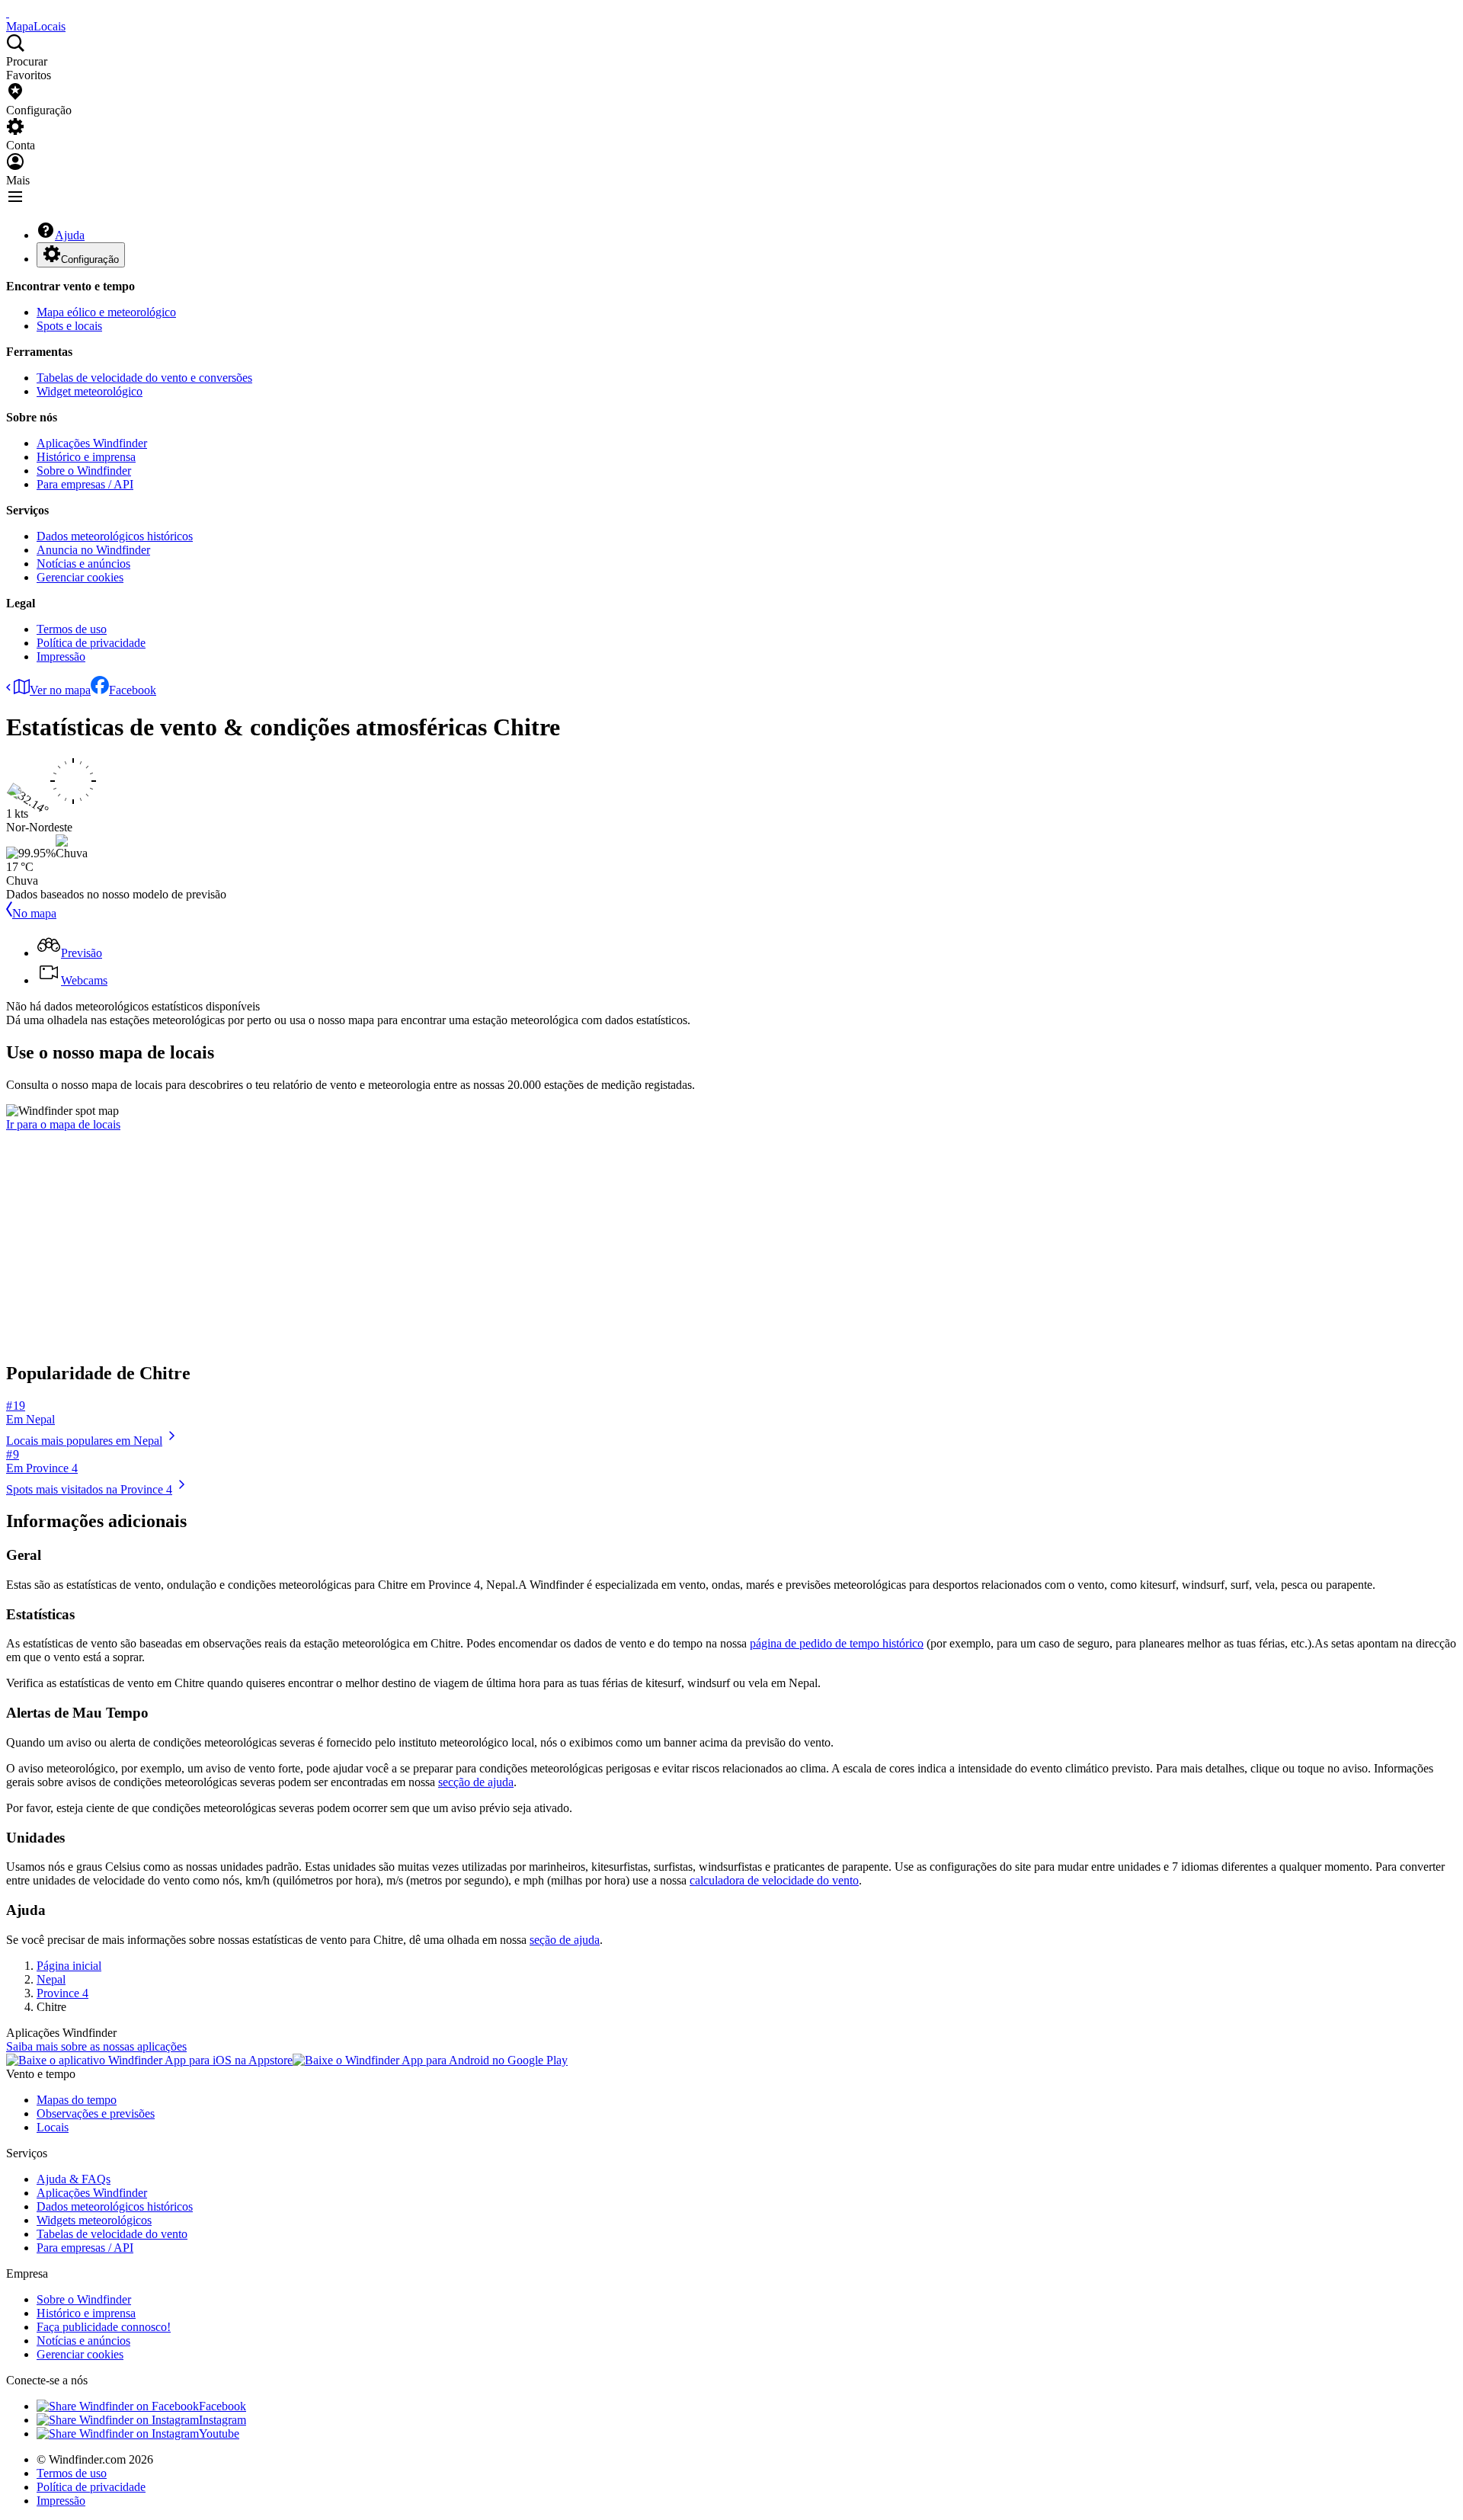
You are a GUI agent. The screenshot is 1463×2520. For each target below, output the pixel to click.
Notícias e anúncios (83, 564)
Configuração (90, 259)
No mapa (34, 913)
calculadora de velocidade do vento (774, 1880)
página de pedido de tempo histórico (837, 1643)
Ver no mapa (60, 690)
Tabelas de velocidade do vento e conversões (144, 378)
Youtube (219, 2434)
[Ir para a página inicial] (8, 13)
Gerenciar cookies (80, 577)
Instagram (222, 2420)
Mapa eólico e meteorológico (106, 312)
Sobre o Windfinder (84, 471)
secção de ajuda (476, 1782)
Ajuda (70, 235)
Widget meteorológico (90, 391)
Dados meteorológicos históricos (115, 536)
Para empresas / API (85, 484)
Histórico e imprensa (86, 457)
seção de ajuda (565, 1940)
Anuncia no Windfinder (93, 550)
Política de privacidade (91, 643)
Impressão (61, 656)
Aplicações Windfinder (92, 443)
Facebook (133, 690)
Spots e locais (69, 326)
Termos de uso (72, 629)
